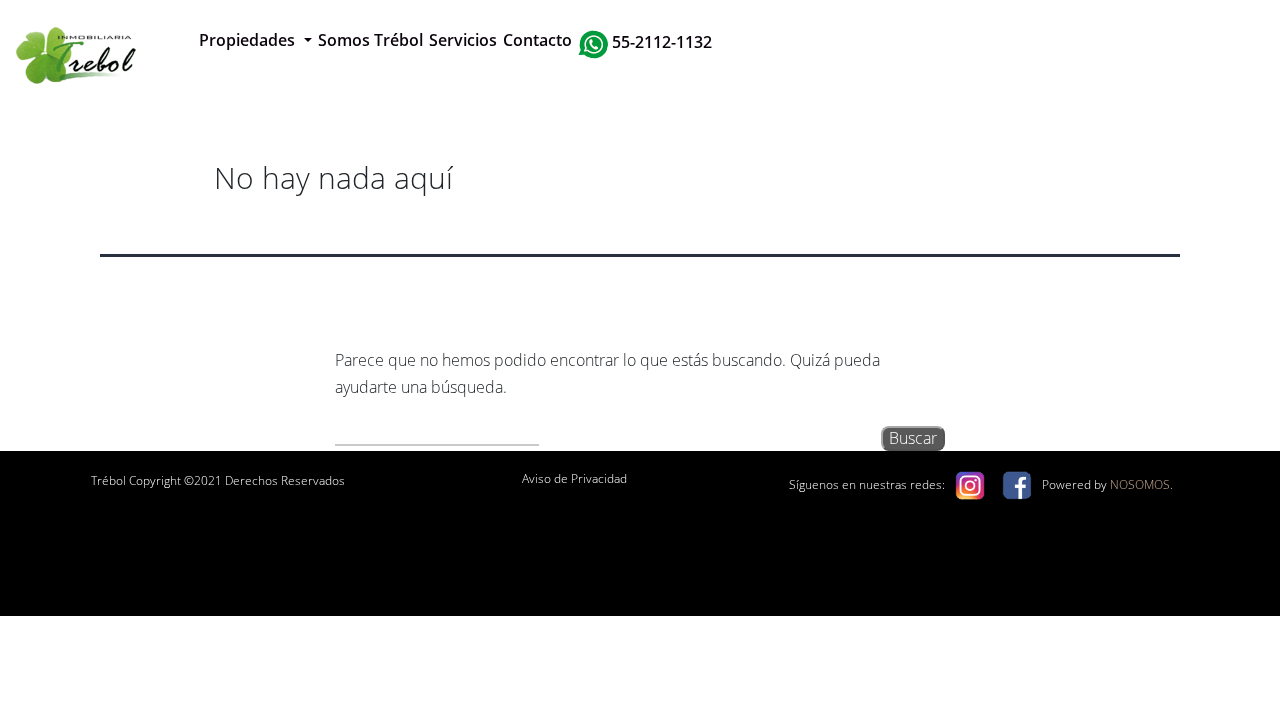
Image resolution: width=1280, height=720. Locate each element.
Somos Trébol (370, 40)
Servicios (463, 40)
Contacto (537, 40)
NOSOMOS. (1141, 484)
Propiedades (249, 40)
